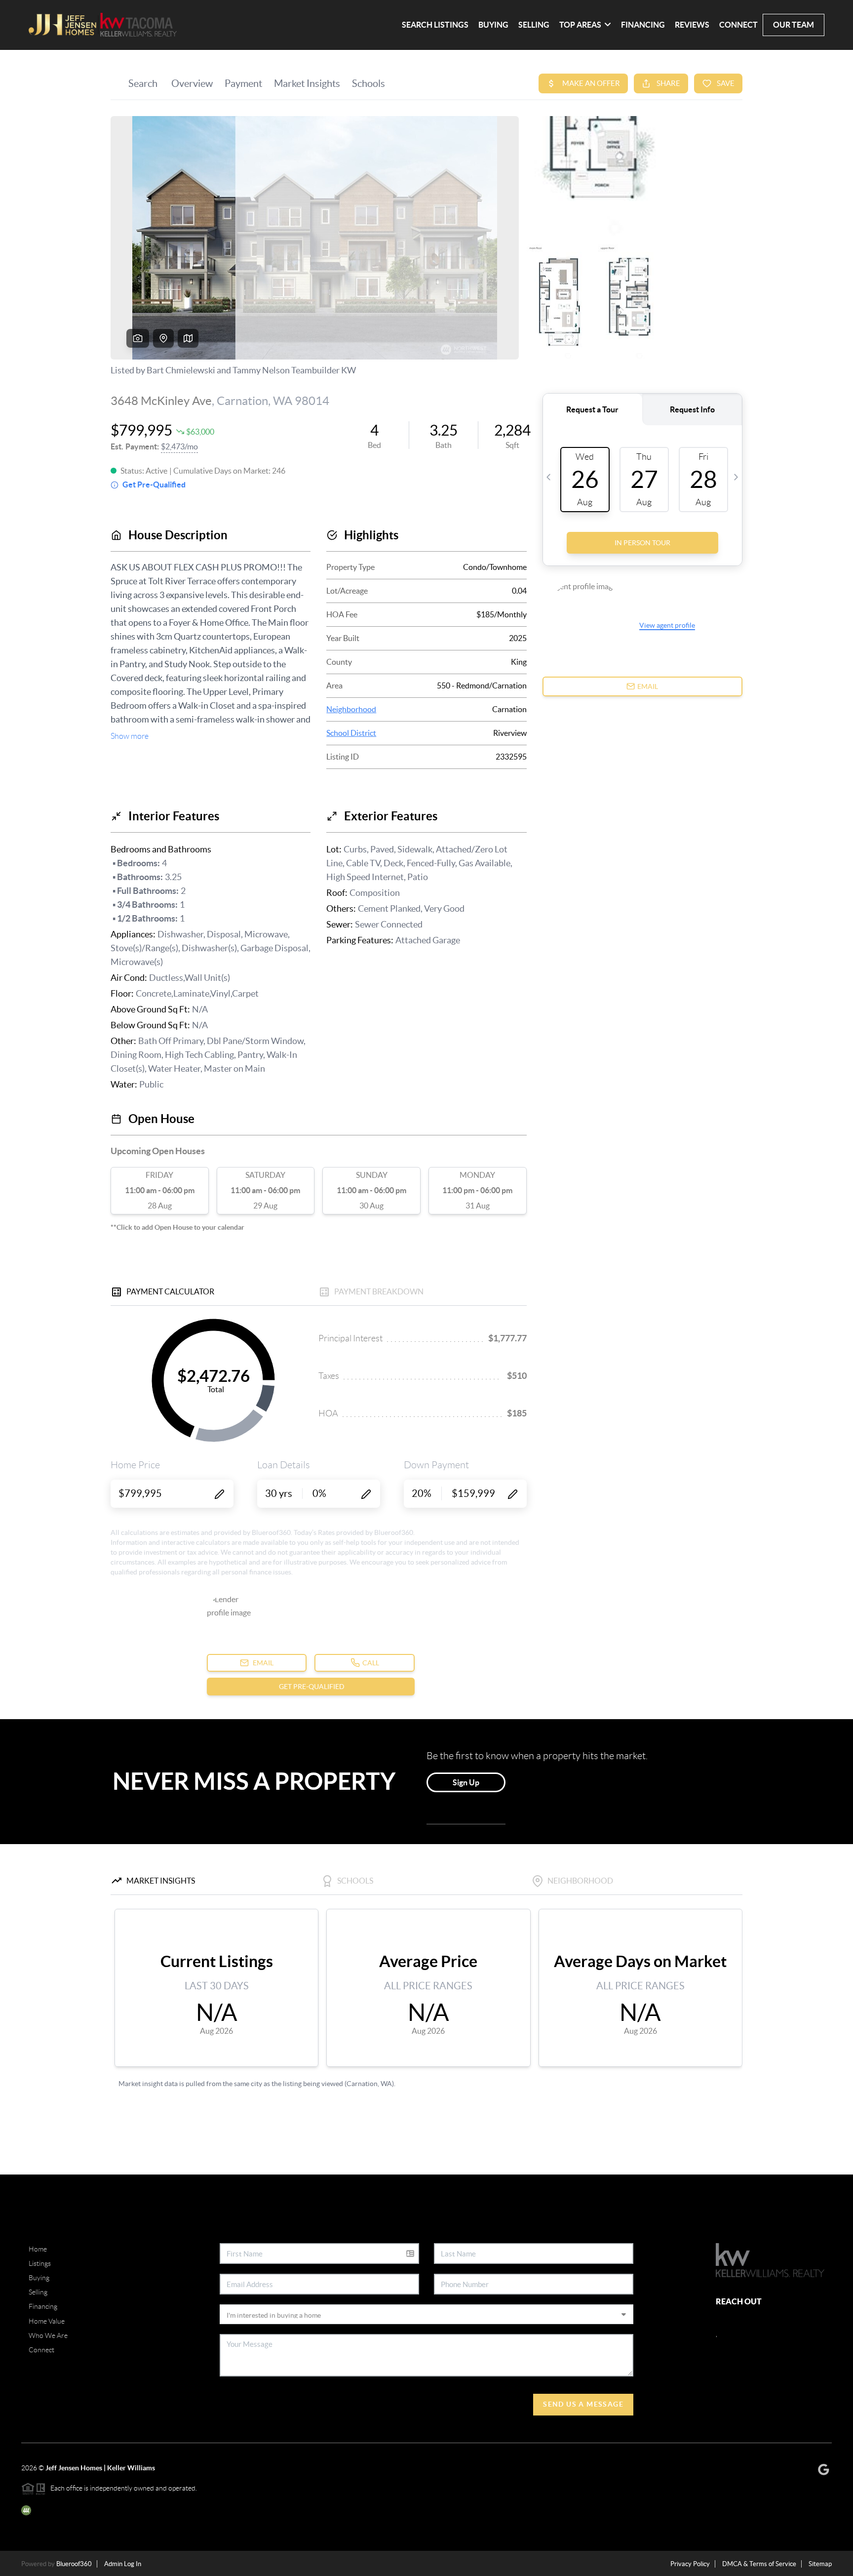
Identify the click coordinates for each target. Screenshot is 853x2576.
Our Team (794, 25)
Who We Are (48, 2335)
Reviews (692, 25)
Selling (534, 25)
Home (38, 2249)
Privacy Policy (690, 2564)
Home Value (47, 2321)
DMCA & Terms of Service (759, 2564)
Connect (738, 25)
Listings (40, 2263)
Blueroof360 (74, 2564)
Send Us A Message (583, 2404)
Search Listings (435, 25)
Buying (493, 25)
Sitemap (820, 2564)
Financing (643, 25)
